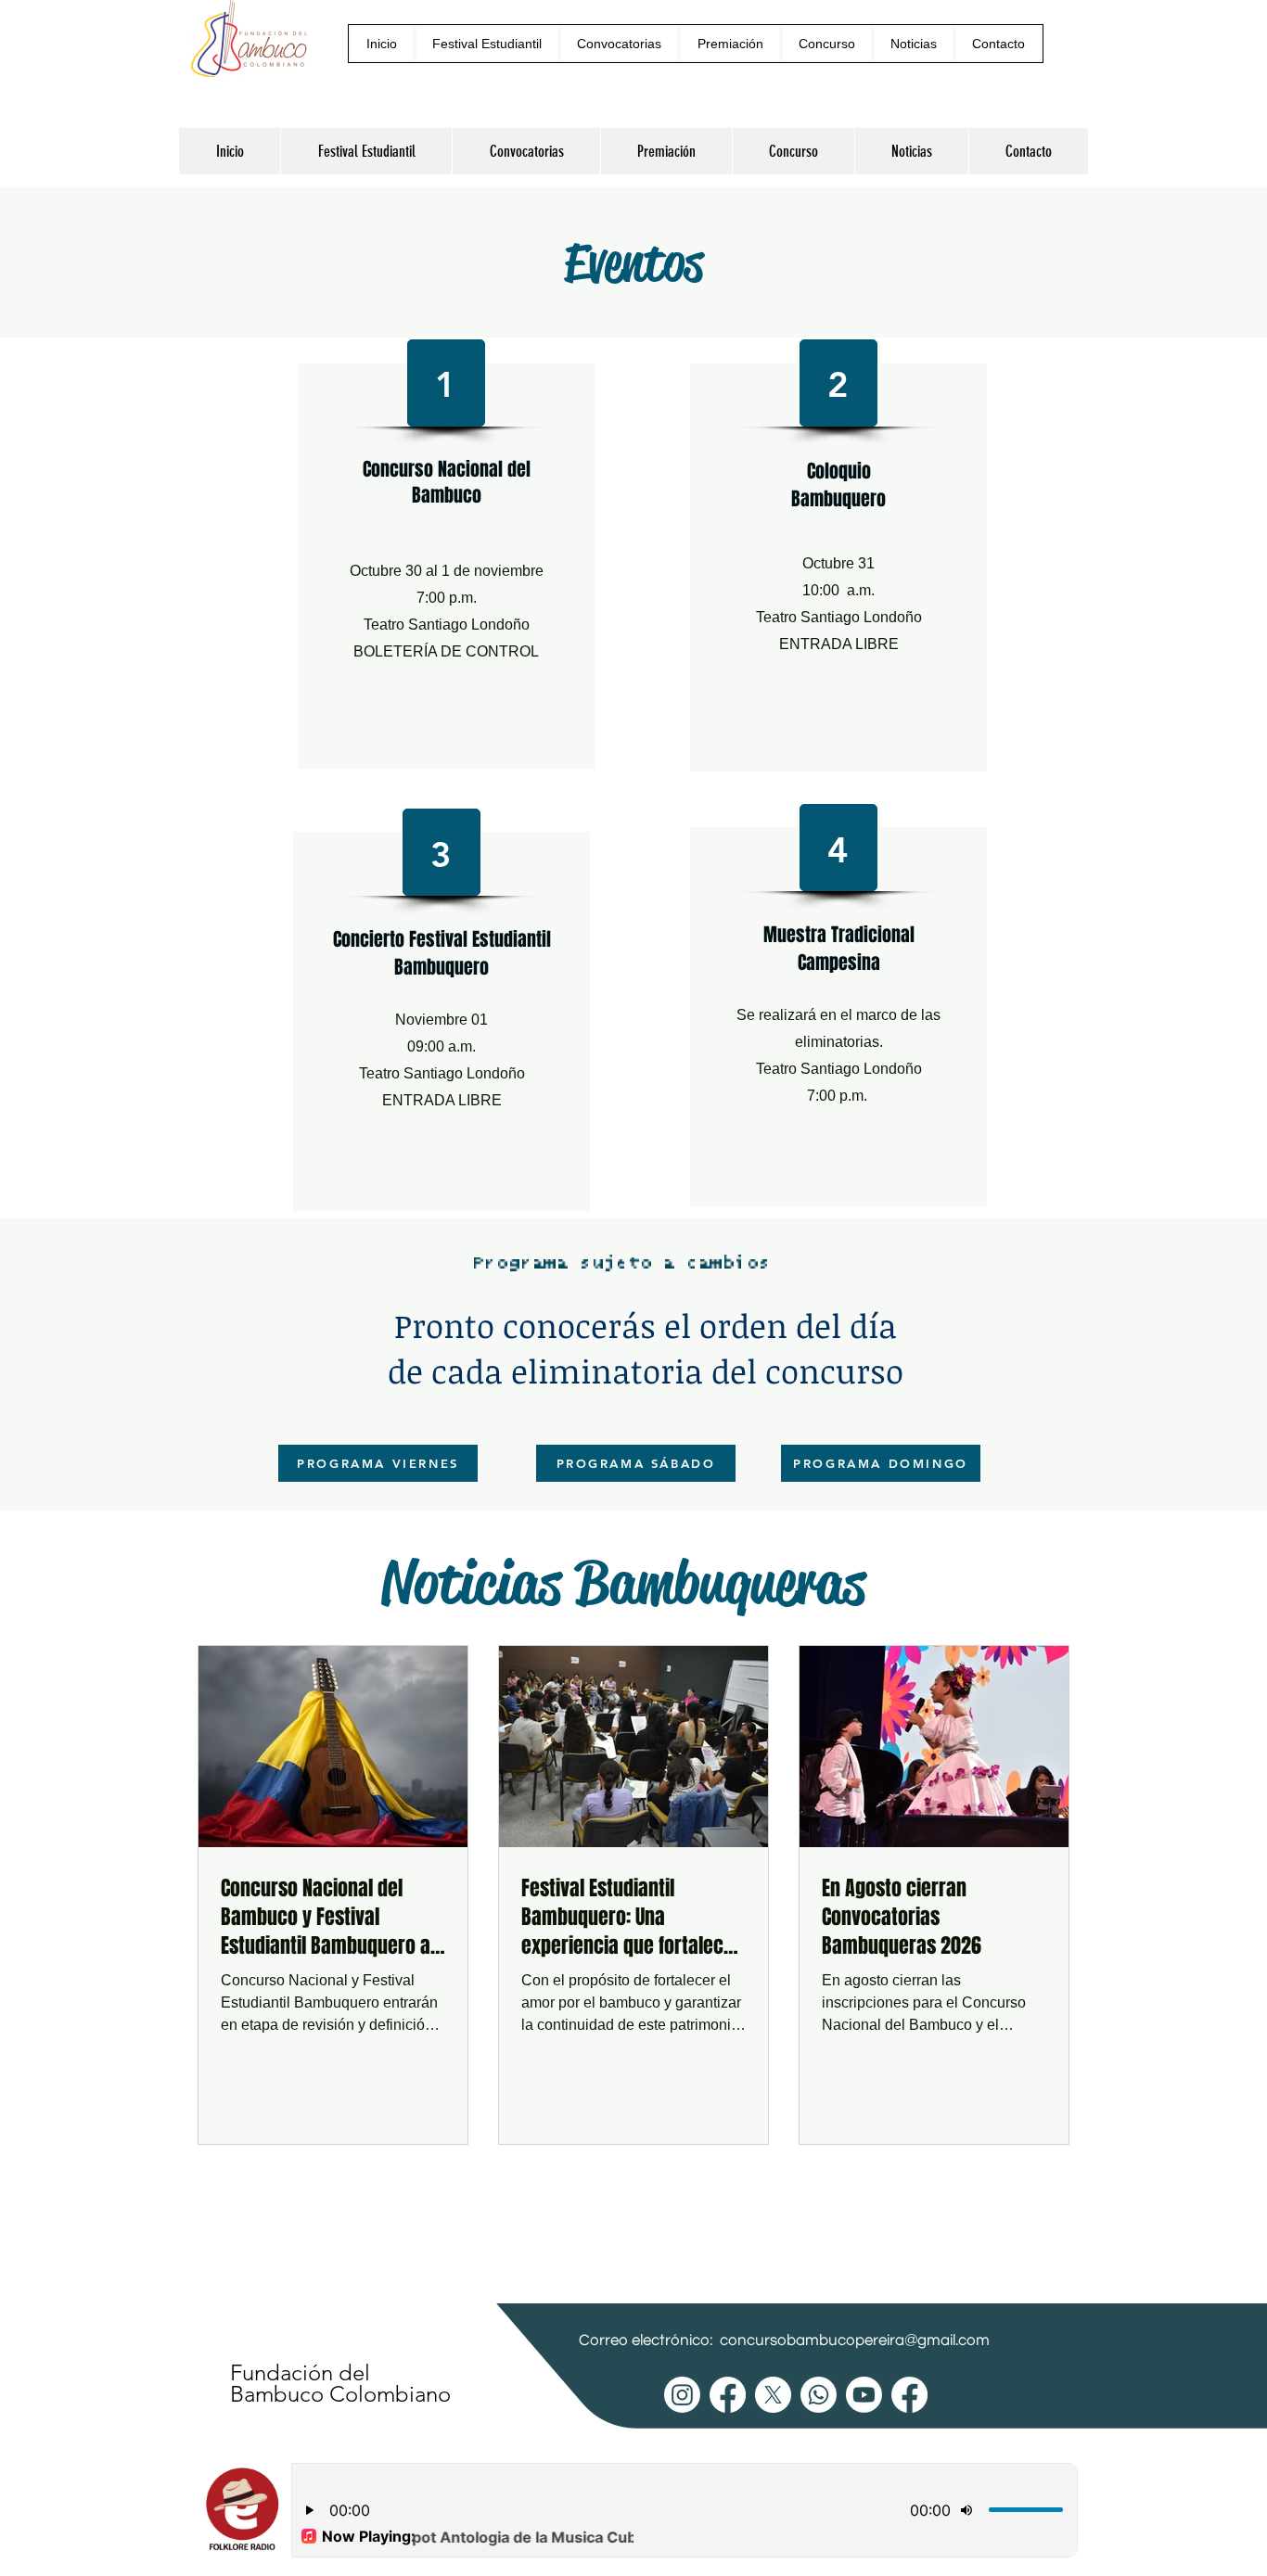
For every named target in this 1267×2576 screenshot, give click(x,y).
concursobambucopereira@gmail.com (855, 2340)
